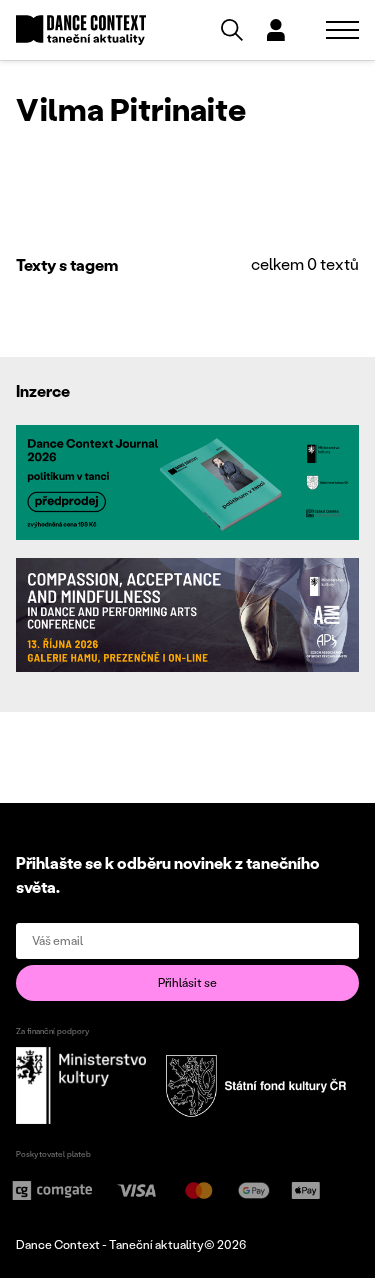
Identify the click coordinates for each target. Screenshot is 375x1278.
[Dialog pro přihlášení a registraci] (276, 30)
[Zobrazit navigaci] (342, 30)
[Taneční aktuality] (81, 30)
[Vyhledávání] (232, 30)
